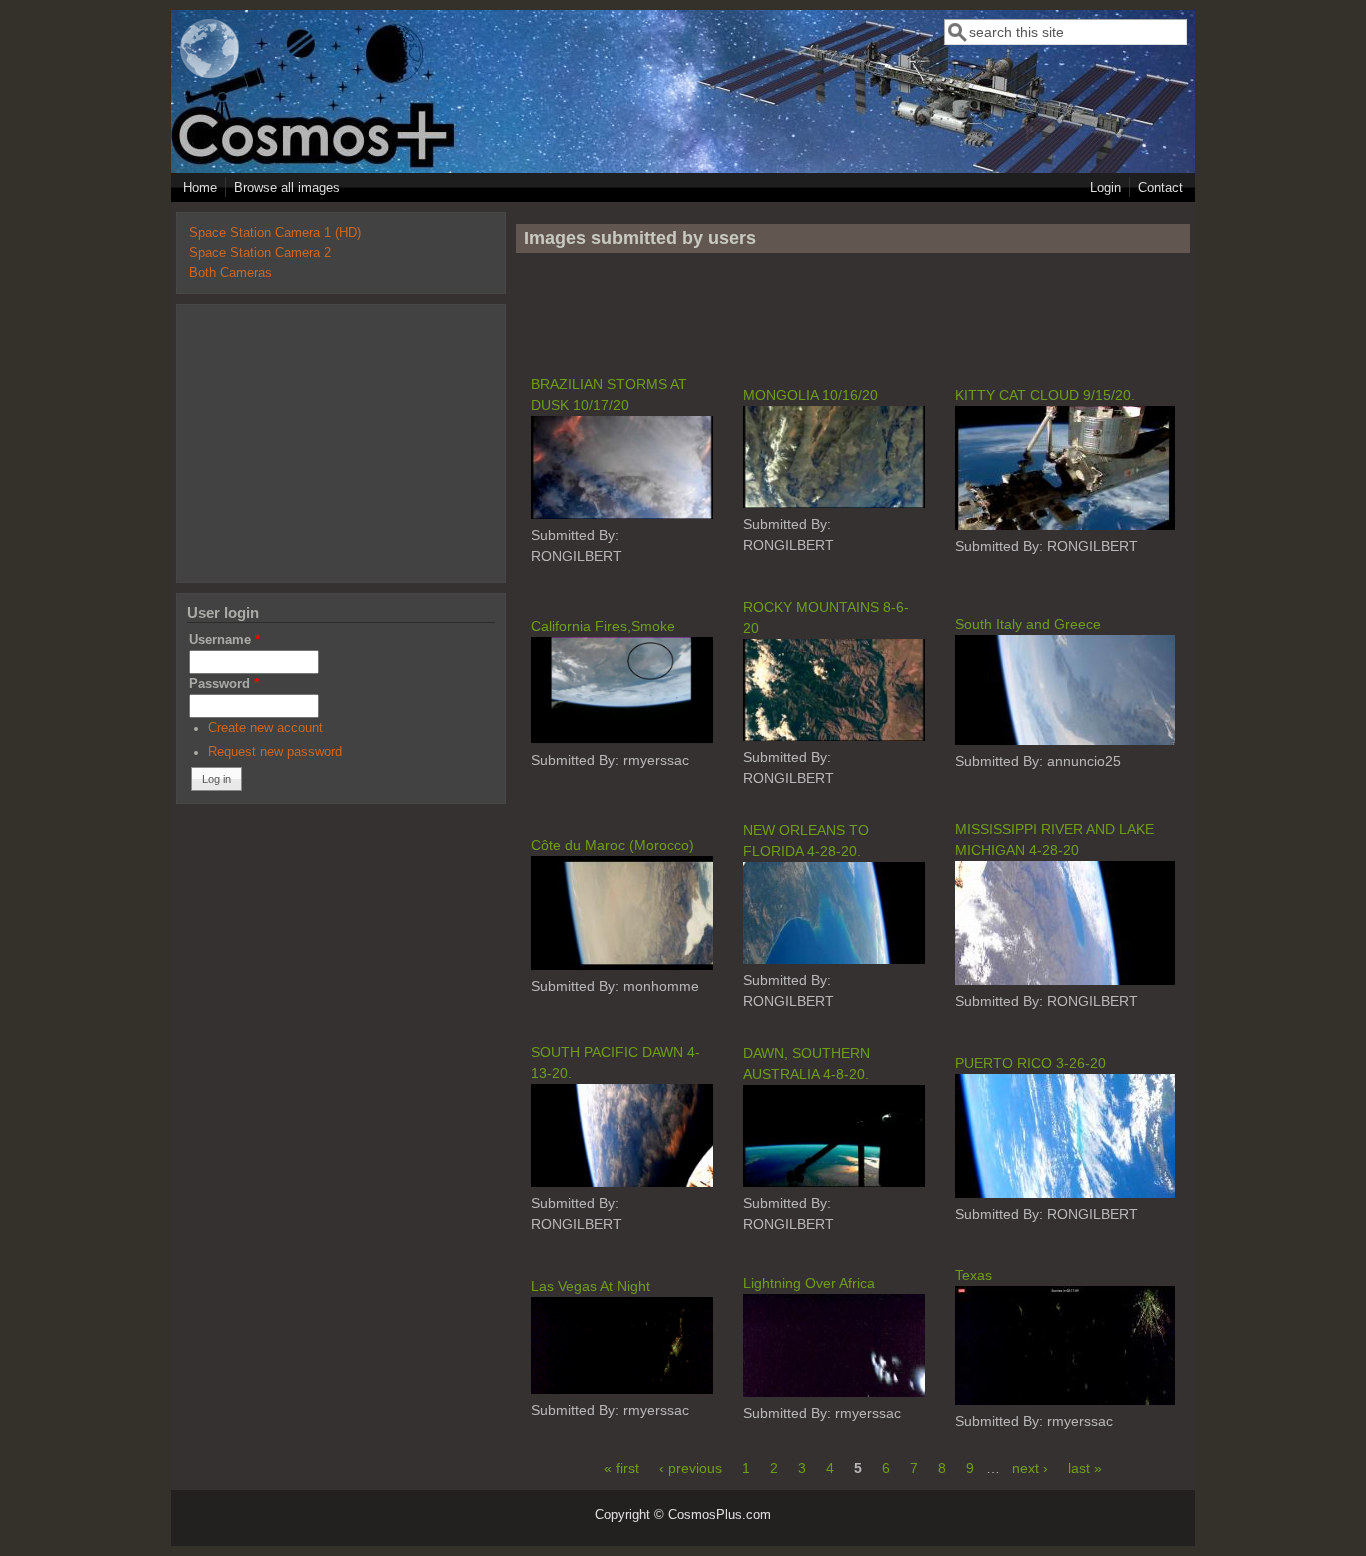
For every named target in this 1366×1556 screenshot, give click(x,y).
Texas (973, 1275)
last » (1085, 1468)
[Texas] (1065, 1400)
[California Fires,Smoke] (622, 739)
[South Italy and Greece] (1065, 740)
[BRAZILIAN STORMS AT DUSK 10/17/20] (622, 514)
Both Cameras (230, 273)
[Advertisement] (853, 313)
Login (1105, 187)
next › (1030, 1468)
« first (621, 1468)
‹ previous (690, 1468)
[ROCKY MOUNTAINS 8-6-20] (833, 736)
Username (224, 640)
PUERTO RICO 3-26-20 (1030, 1063)
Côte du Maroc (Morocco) (612, 845)
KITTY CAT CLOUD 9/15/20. (1045, 395)
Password (224, 684)
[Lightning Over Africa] (833, 1392)
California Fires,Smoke (603, 626)
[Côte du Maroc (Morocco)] (622, 965)
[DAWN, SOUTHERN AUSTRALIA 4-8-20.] (833, 1182)
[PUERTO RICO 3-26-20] (1065, 1193)
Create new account (265, 728)
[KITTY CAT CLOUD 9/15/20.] (1065, 525)
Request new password (275, 752)
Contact (1160, 187)
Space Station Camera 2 (260, 253)
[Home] (210, 74)
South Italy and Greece (1028, 624)
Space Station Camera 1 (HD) (275, 233)
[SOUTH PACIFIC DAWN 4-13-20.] (622, 1182)
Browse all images (287, 187)
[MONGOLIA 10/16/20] (833, 503)
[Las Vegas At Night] (622, 1389)
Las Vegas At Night (590, 1286)
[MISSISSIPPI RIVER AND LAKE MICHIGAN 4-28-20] (1065, 980)
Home (200, 187)
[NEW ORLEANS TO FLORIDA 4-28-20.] (833, 959)
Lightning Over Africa (809, 1283)
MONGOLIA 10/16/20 (810, 395)
